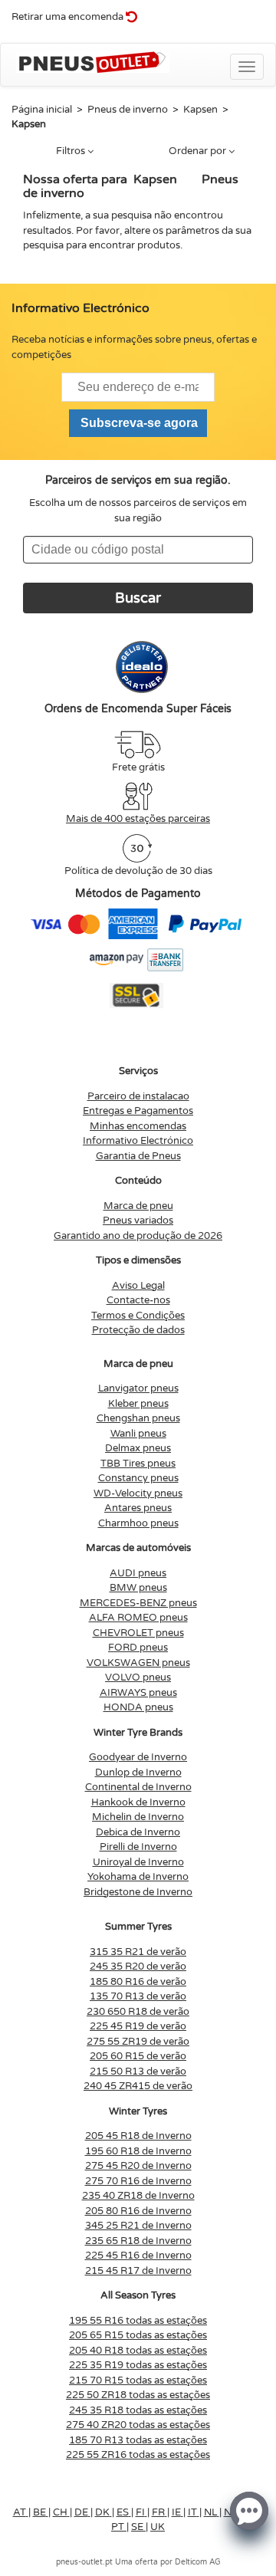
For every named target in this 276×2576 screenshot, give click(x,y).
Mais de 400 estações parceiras (138, 819)
